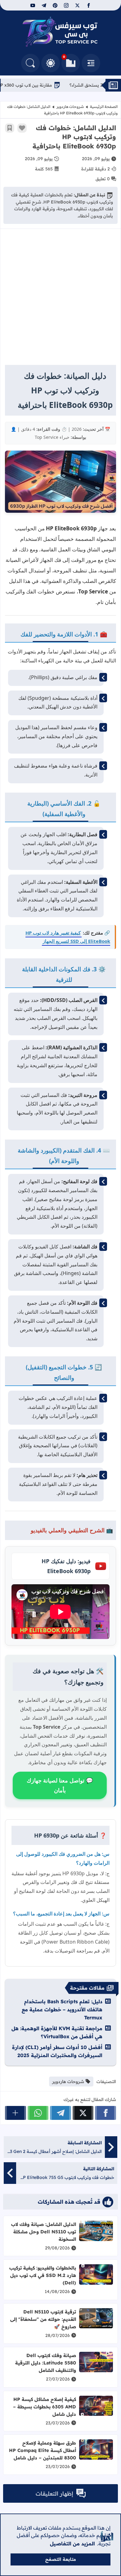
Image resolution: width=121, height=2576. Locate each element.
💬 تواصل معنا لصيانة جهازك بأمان (60, 1785)
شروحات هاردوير (70, 107)
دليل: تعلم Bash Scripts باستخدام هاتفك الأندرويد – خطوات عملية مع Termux (62, 2009)
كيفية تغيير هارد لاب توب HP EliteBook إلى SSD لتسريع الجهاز (68, 937)
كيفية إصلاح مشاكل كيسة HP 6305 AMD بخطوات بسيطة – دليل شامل (45, 2407)
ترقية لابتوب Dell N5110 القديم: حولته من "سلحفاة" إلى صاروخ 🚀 (43, 2319)
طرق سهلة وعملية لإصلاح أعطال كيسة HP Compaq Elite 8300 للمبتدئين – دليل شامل (43, 2450)
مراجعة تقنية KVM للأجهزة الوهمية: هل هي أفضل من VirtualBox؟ (57, 2032)
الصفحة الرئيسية (104, 107)
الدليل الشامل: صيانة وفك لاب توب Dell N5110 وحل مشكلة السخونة (44, 2232)
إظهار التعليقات (54, 2494)
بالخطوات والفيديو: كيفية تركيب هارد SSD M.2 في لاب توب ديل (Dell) (43, 2275)
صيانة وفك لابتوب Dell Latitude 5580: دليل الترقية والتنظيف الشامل (46, 2363)
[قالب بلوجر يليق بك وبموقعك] (107, 2536)
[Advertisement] (60, 300)
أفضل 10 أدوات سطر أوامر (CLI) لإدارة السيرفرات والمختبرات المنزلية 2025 (57, 2051)
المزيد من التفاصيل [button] (72, 2544)
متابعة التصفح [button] (61, 2559)
